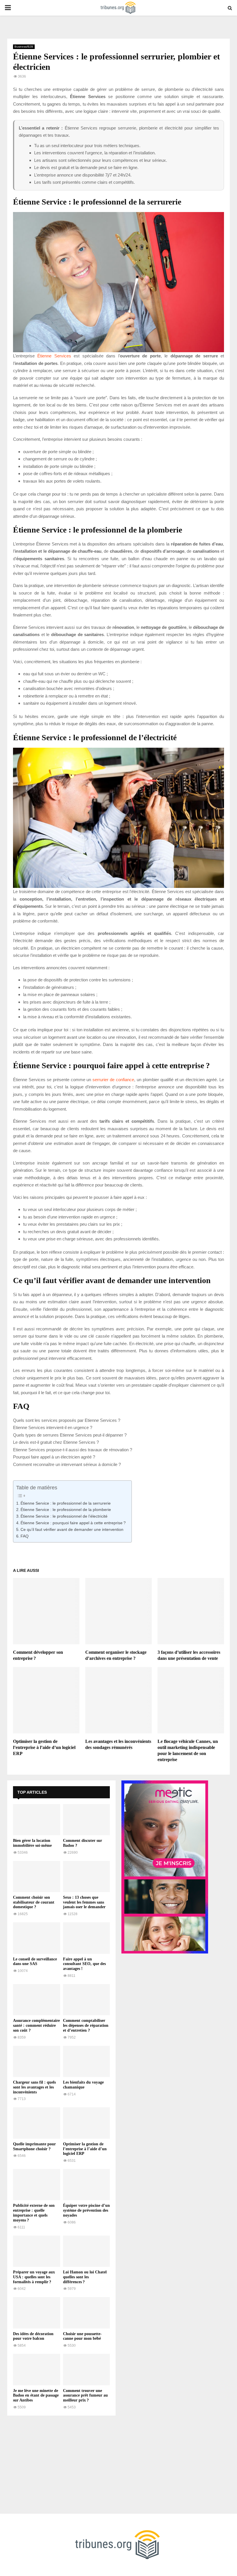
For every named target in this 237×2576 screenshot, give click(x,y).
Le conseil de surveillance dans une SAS (35, 1962)
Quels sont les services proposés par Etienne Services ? (67, 1420)
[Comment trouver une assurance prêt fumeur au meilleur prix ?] (87, 2369)
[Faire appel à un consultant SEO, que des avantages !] (87, 1938)
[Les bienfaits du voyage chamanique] (87, 2061)
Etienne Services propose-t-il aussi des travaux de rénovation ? (73, 1450)
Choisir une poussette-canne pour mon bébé (82, 2336)
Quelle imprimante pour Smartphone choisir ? (34, 2146)
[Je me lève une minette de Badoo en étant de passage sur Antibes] (37, 2369)
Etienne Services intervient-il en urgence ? (53, 1427)
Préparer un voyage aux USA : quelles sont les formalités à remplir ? (34, 2277)
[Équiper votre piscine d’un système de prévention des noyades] (87, 2185)
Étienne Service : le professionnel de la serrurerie (66, 1503)
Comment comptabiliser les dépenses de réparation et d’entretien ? (86, 2025)
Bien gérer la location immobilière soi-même (32, 1843)
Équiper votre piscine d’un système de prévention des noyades (86, 2210)
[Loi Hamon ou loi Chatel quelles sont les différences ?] (87, 2251)
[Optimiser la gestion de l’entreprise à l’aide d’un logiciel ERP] (87, 2123)
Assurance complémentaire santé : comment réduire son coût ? (36, 2025)
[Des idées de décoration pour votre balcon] (37, 2313)
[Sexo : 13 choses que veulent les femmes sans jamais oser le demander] (87, 1876)
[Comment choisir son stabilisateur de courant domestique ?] (37, 1876)
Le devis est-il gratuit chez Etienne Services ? (56, 1442)
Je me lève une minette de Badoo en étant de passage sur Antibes (36, 2396)
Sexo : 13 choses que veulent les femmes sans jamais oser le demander (84, 1902)
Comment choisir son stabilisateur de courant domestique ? (34, 1902)
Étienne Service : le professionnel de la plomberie (66, 1510)
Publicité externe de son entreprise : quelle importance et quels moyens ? (34, 2213)
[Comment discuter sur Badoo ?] (87, 1820)
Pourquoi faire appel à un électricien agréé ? (54, 1457)
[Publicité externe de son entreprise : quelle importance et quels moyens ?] (37, 2185)
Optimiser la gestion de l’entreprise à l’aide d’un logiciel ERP (44, 1747)
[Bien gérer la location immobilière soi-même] (37, 1820)
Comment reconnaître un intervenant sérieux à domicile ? (67, 1464)
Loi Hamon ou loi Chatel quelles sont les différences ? (85, 2277)
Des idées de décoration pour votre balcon (33, 2336)
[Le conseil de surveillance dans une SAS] (37, 1938)
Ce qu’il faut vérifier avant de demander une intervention (72, 1530)
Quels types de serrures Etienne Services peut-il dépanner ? (70, 1435)
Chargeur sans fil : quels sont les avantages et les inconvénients (34, 2087)
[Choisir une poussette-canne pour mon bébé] (87, 2313)
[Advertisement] (61, 2462)
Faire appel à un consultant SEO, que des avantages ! (84, 1964)
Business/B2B (24, 47)
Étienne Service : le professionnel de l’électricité (64, 1516)
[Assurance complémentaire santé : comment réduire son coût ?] (37, 2000)
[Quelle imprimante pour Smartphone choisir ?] (37, 2123)
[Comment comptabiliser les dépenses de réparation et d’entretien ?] (87, 2000)
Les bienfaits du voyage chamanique (83, 2085)
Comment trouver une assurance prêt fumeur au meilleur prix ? (85, 2396)
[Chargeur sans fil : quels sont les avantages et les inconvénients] (37, 2061)
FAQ (25, 1536)
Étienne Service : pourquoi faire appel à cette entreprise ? (73, 1523)
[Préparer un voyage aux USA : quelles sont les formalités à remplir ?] (37, 2251)
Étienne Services (54, 356)
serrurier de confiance (113, 1080)
